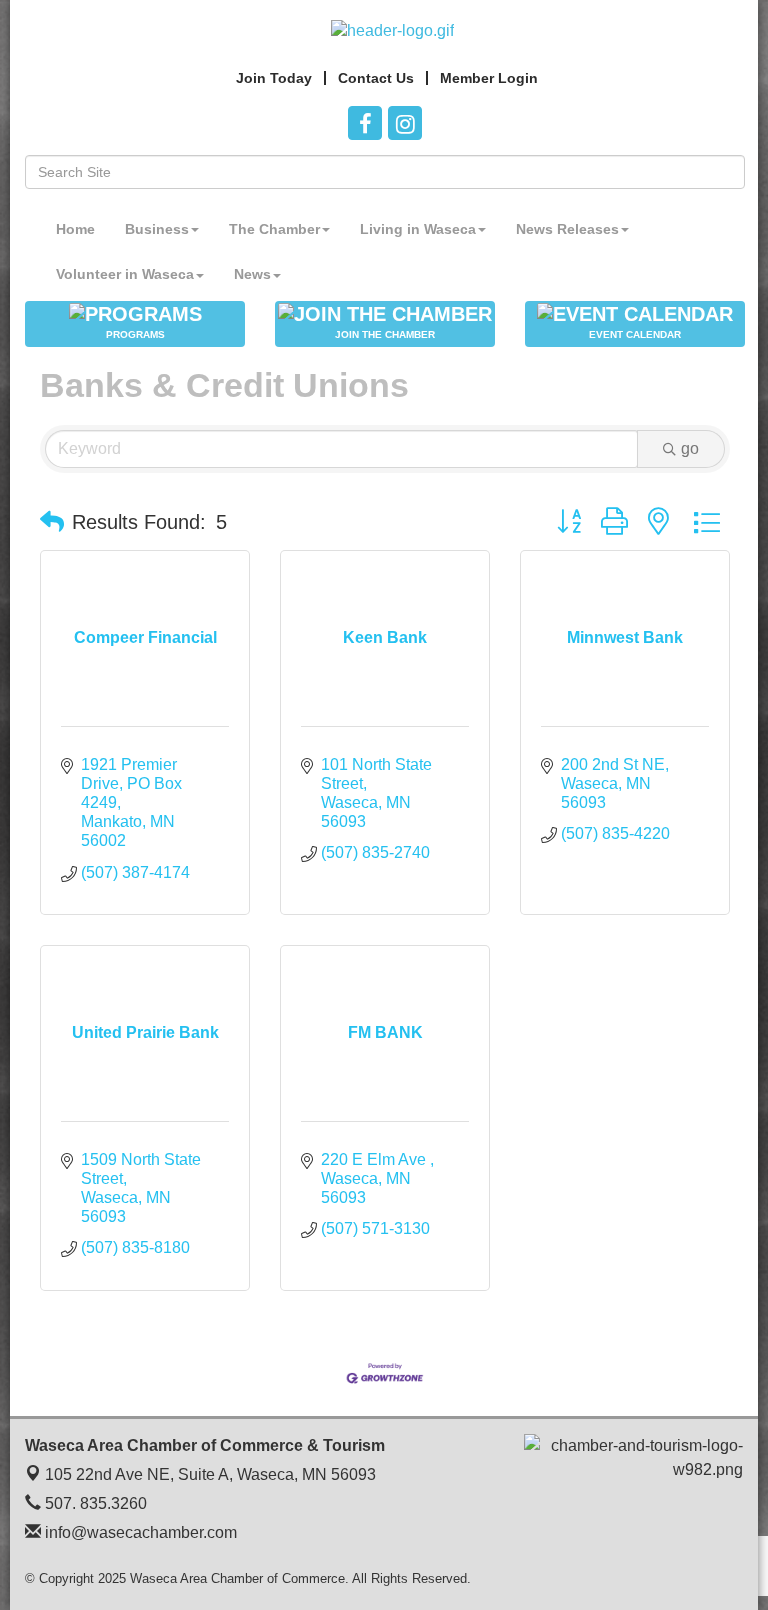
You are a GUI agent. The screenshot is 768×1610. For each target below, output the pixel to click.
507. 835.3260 (94, 1503)
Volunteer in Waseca (125, 274)
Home (75, 229)
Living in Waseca (418, 229)
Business (157, 229)
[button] (52, 522)
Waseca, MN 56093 (210, 1474)
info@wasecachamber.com (139, 1532)
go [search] (690, 448)
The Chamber (274, 229)
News (252, 274)
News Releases (567, 229)
